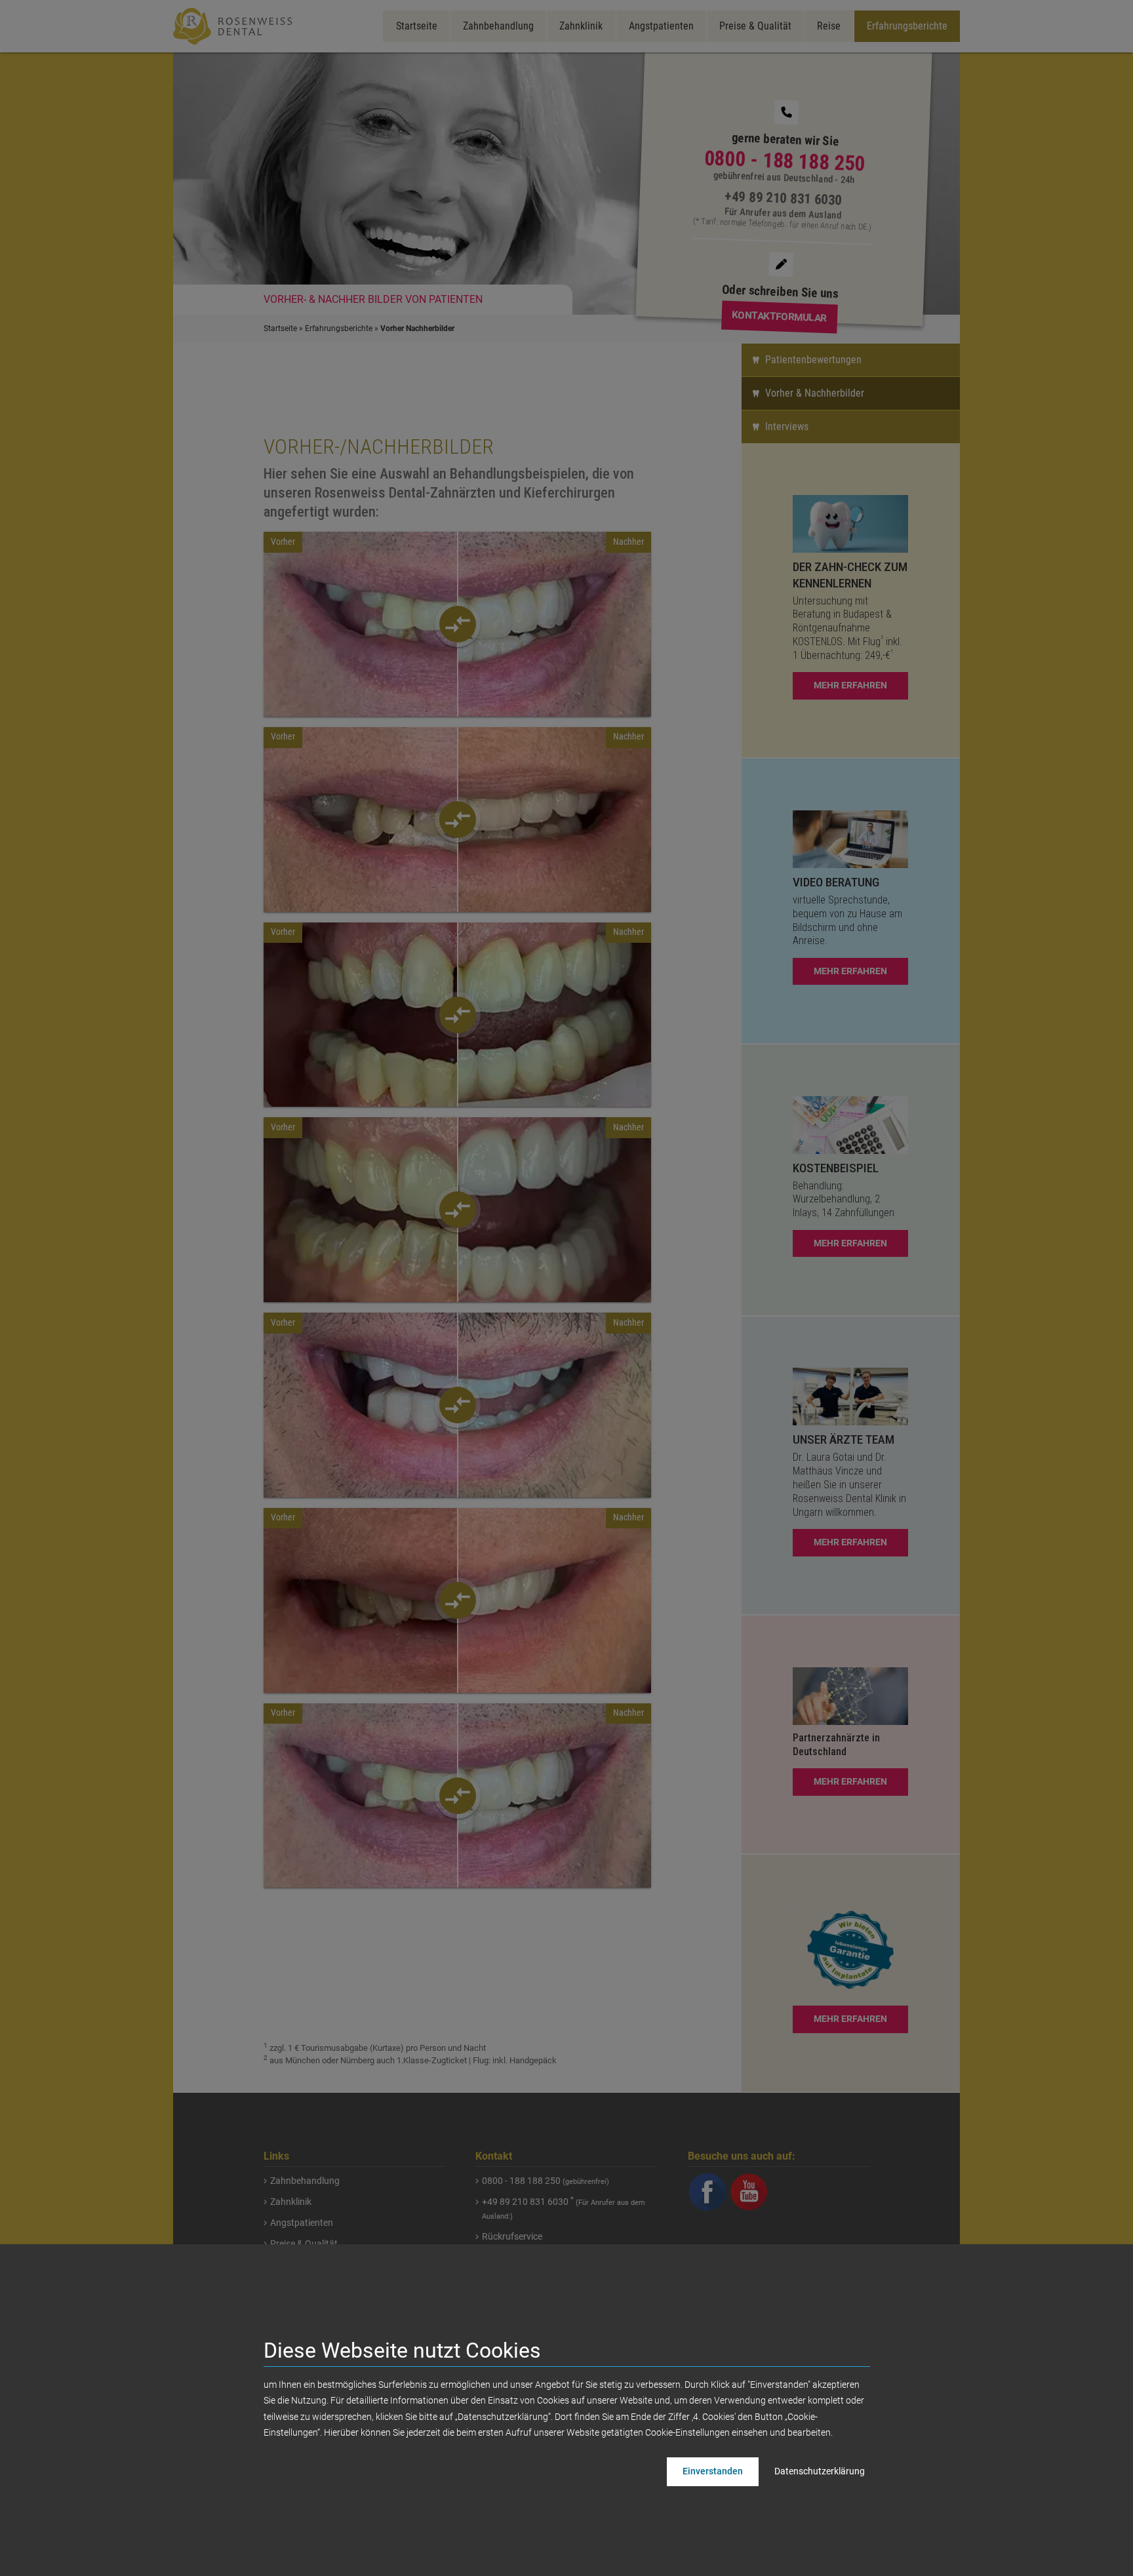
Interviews (787, 426)
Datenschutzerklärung (820, 2471)
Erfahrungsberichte (907, 26)
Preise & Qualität (755, 26)
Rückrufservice (512, 2236)
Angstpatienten (661, 26)
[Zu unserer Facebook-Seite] (708, 2191)
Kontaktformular (779, 317)
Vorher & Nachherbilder (815, 393)
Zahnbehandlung (498, 26)
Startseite (417, 26)
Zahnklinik (581, 26)
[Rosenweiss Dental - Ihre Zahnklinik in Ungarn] (235, 26)
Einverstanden (713, 2471)
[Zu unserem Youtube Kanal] (749, 2191)
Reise (829, 26)
